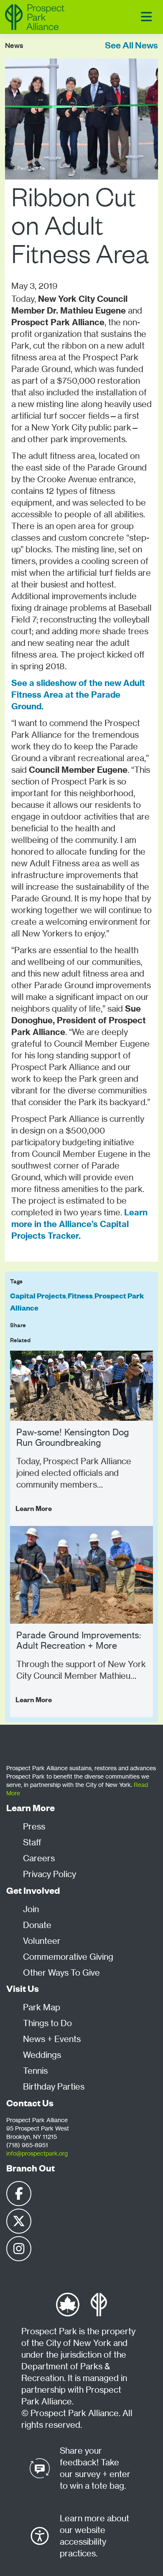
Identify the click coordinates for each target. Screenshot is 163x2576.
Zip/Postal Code (31, 684)
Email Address (29, 646)
